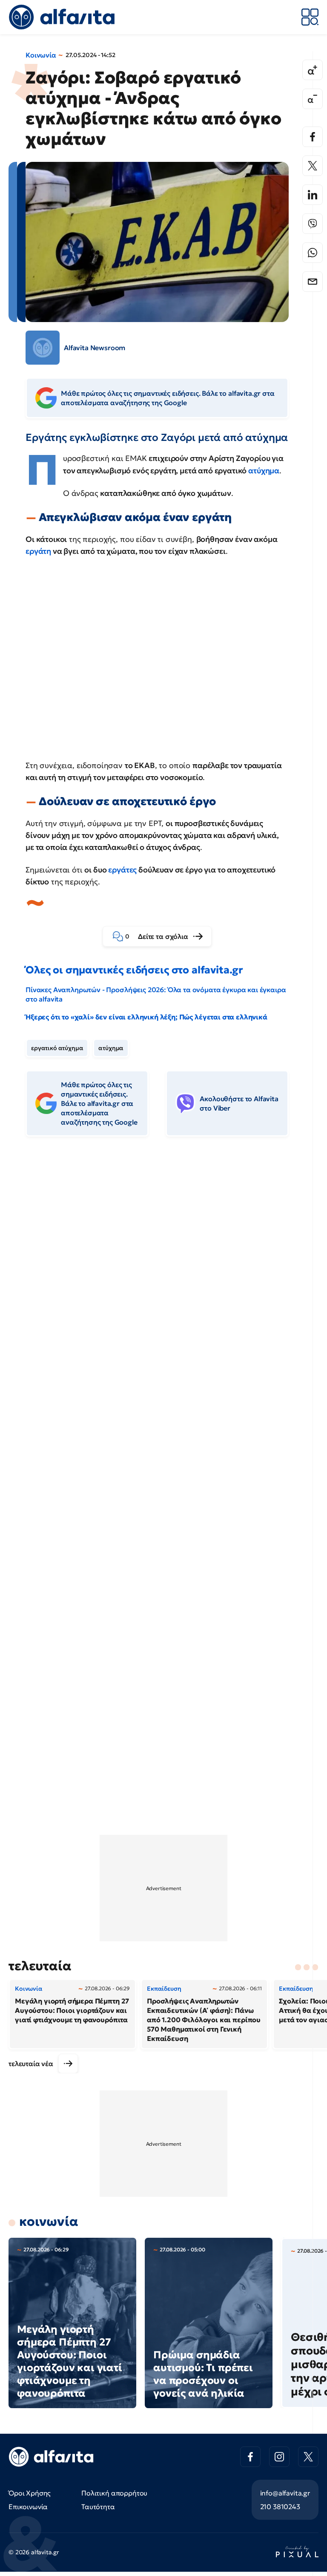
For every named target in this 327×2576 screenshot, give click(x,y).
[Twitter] (313, 166)
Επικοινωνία (28, 2507)
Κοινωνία (41, 55)
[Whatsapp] (313, 253)
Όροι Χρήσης (30, 2493)
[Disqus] (163, 1274)
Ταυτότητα (98, 2507)
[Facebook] (313, 137)
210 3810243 (280, 2507)
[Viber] (313, 224)
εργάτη (38, 551)
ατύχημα (264, 471)
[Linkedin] (313, 195)
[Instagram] (279, 2457)
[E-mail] (313, 282)
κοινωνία (49, 2221)
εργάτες (122, 870)
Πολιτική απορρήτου (114, 2493)
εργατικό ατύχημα (57, 1048)
